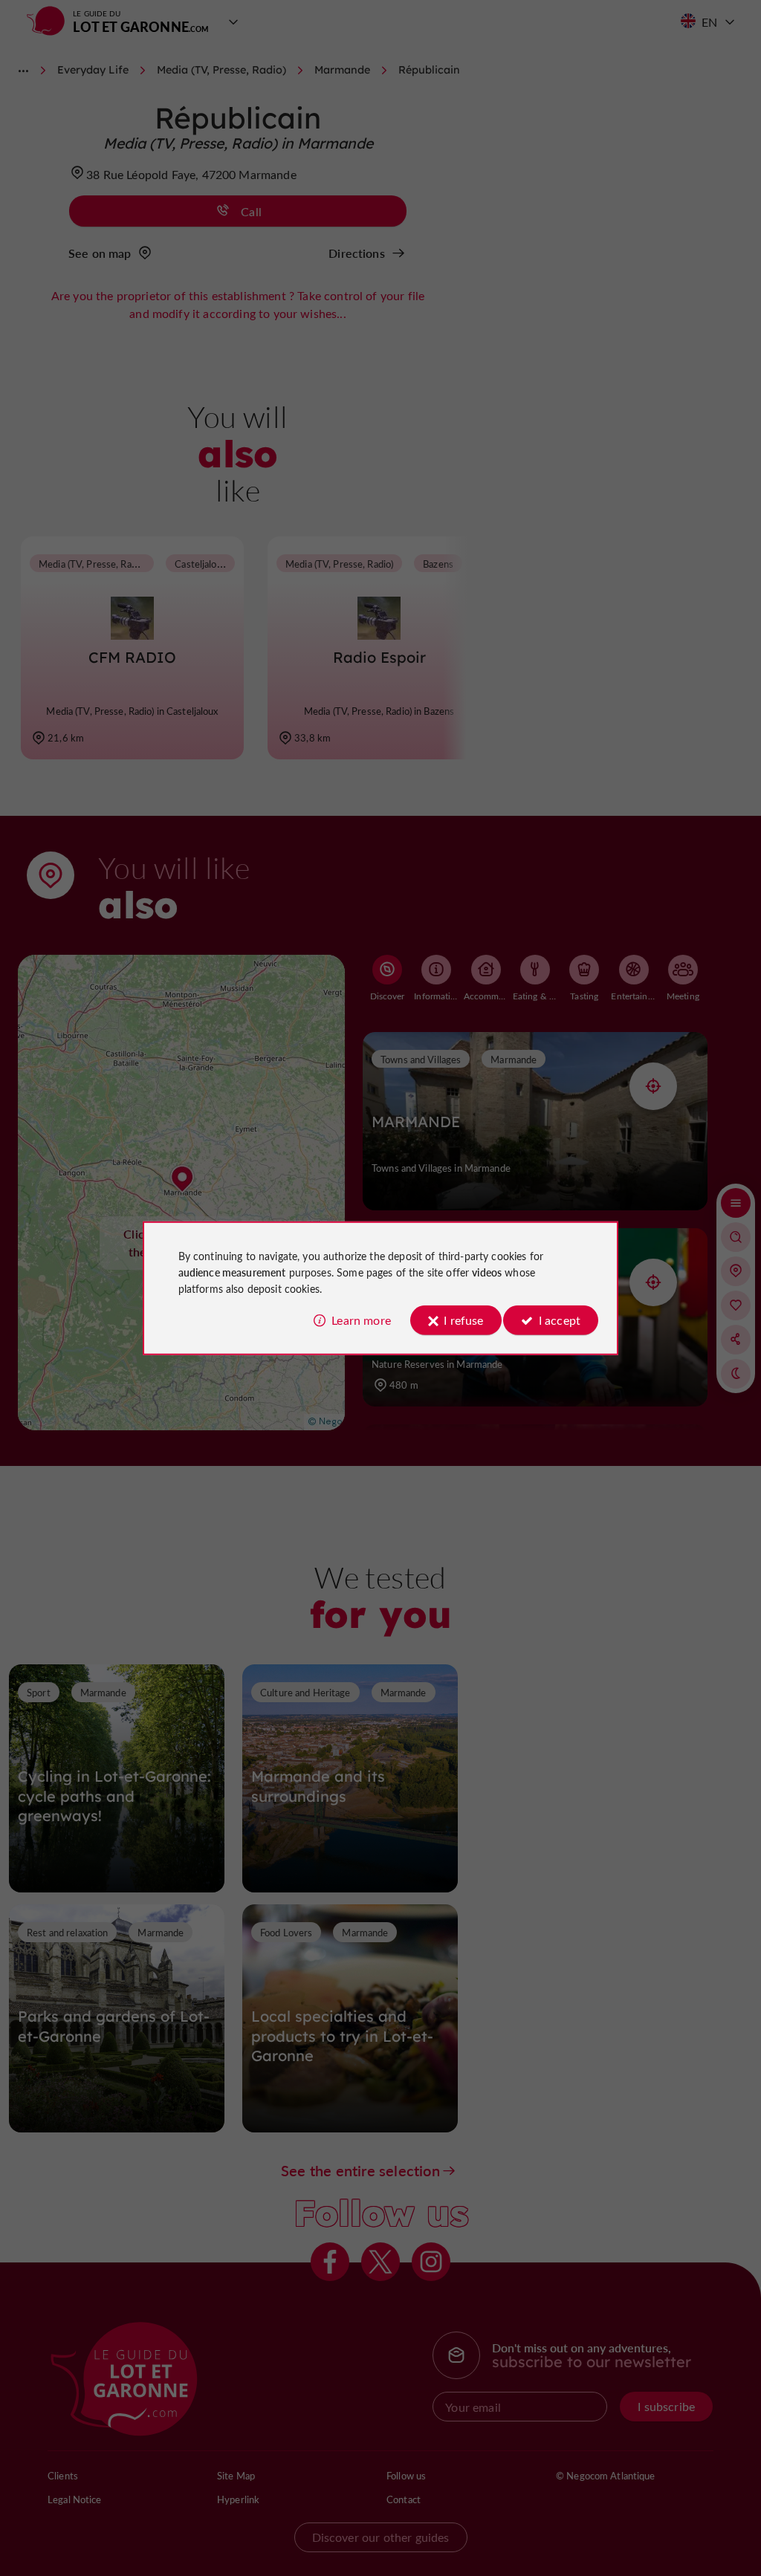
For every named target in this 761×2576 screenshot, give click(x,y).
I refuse (463, 1320)
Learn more (361, 1320)
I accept (560, 1320)
